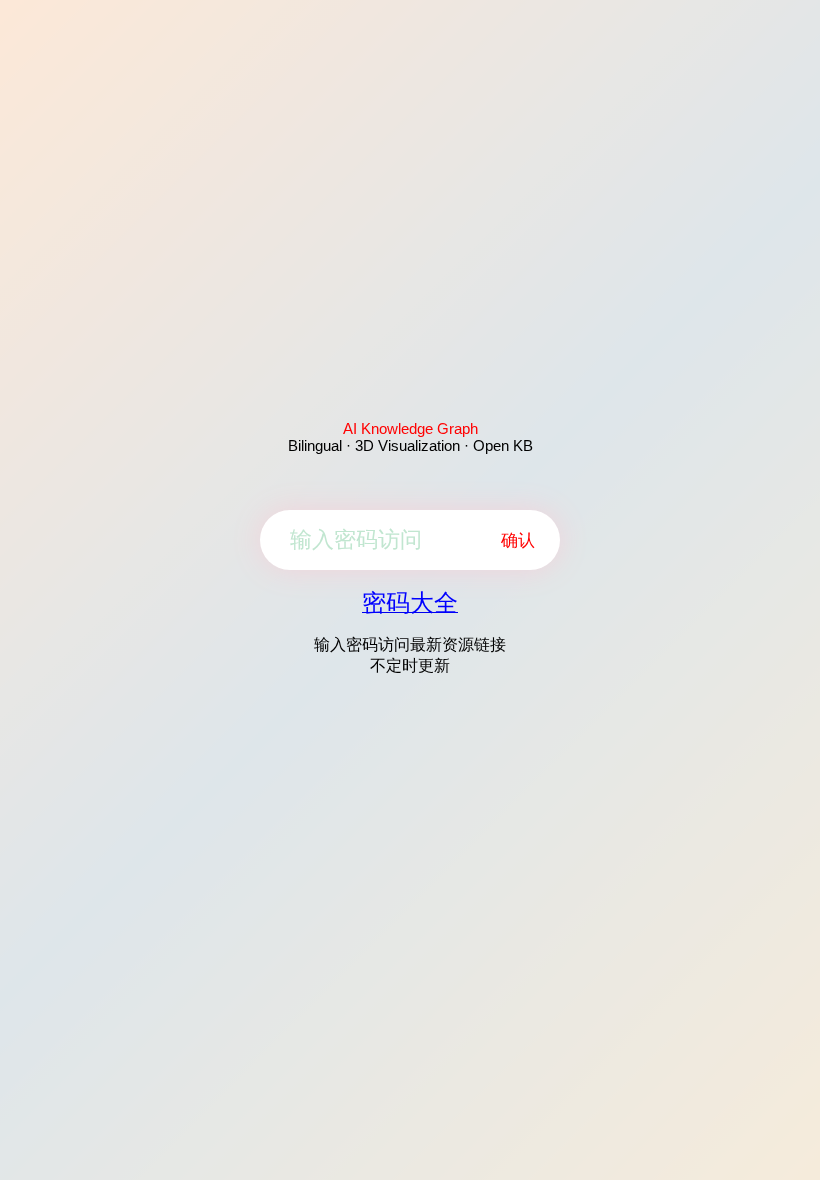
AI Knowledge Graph (410, 428)
